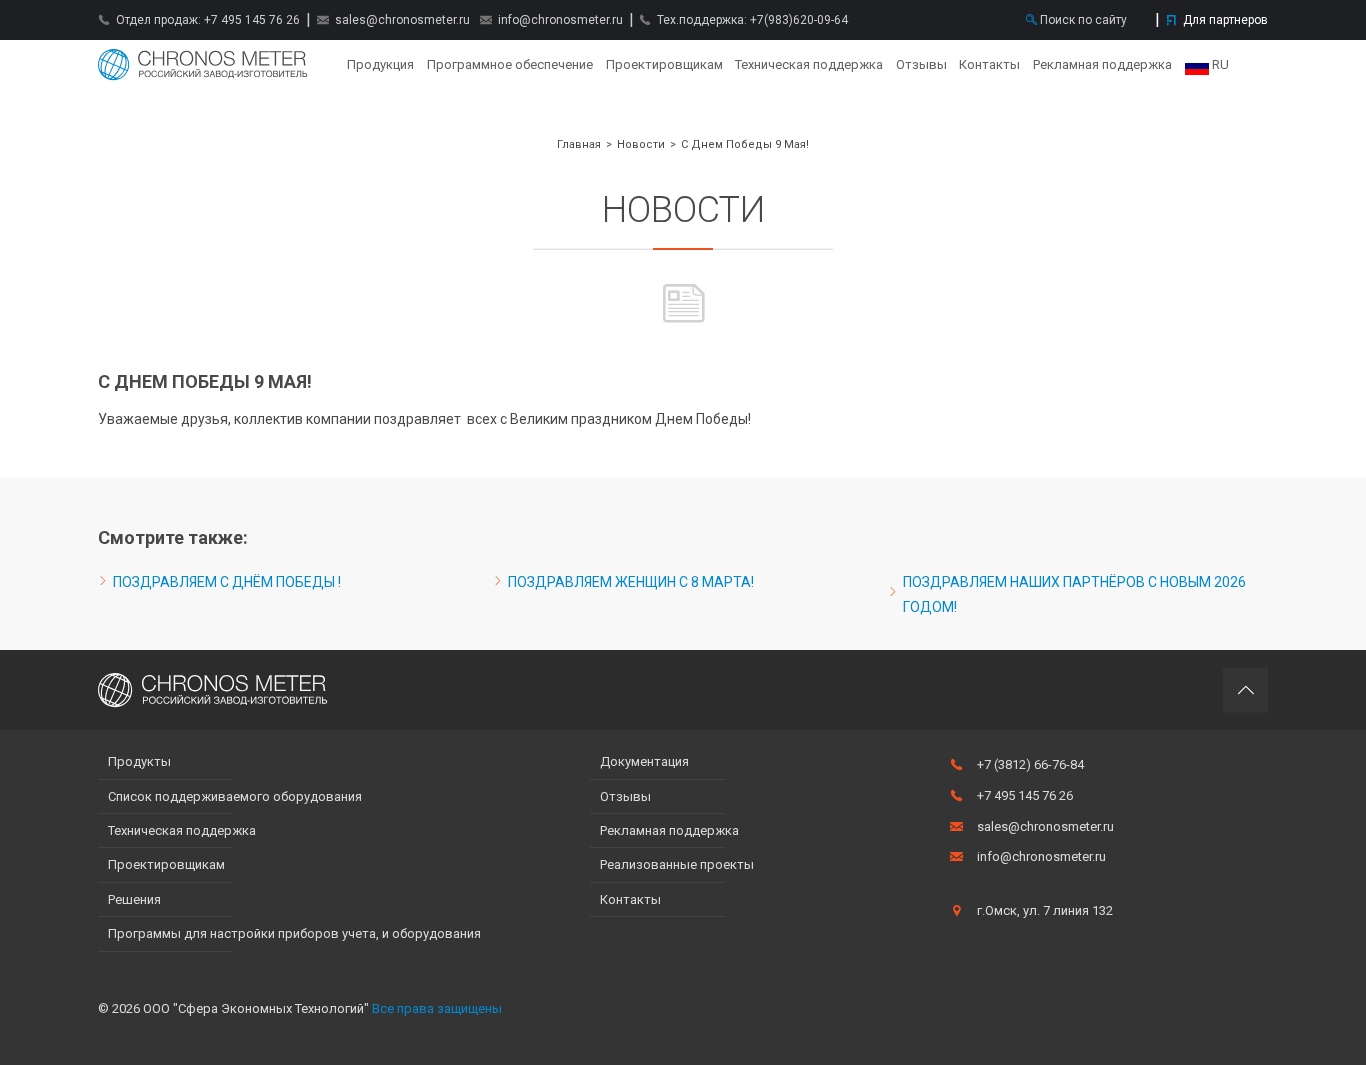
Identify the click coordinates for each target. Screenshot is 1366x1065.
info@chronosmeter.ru (560, 20)
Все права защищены (437, 1008)
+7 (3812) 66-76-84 (1030, 764)
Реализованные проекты (677, 864)
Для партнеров (1225, 20)
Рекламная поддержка (1102, 64)
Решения (134, 899)
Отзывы (921, 64)
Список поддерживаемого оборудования (235, 796)
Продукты (139, 761)
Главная (203, 65)
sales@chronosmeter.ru (402, 20)
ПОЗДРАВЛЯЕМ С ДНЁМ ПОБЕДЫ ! (227, 582)
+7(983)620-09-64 (799, 20)
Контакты (989, 64)
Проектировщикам (664, 64)
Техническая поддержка (809, 64)
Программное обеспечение (510, 64)
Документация (644, 761)
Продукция (380, 64)
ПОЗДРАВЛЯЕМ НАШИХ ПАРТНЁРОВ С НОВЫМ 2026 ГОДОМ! (1074, 594)
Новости (641, 144)
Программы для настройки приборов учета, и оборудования (294, 933)
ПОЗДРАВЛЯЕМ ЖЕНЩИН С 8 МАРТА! (631, 582)
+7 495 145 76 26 (252, 20)
